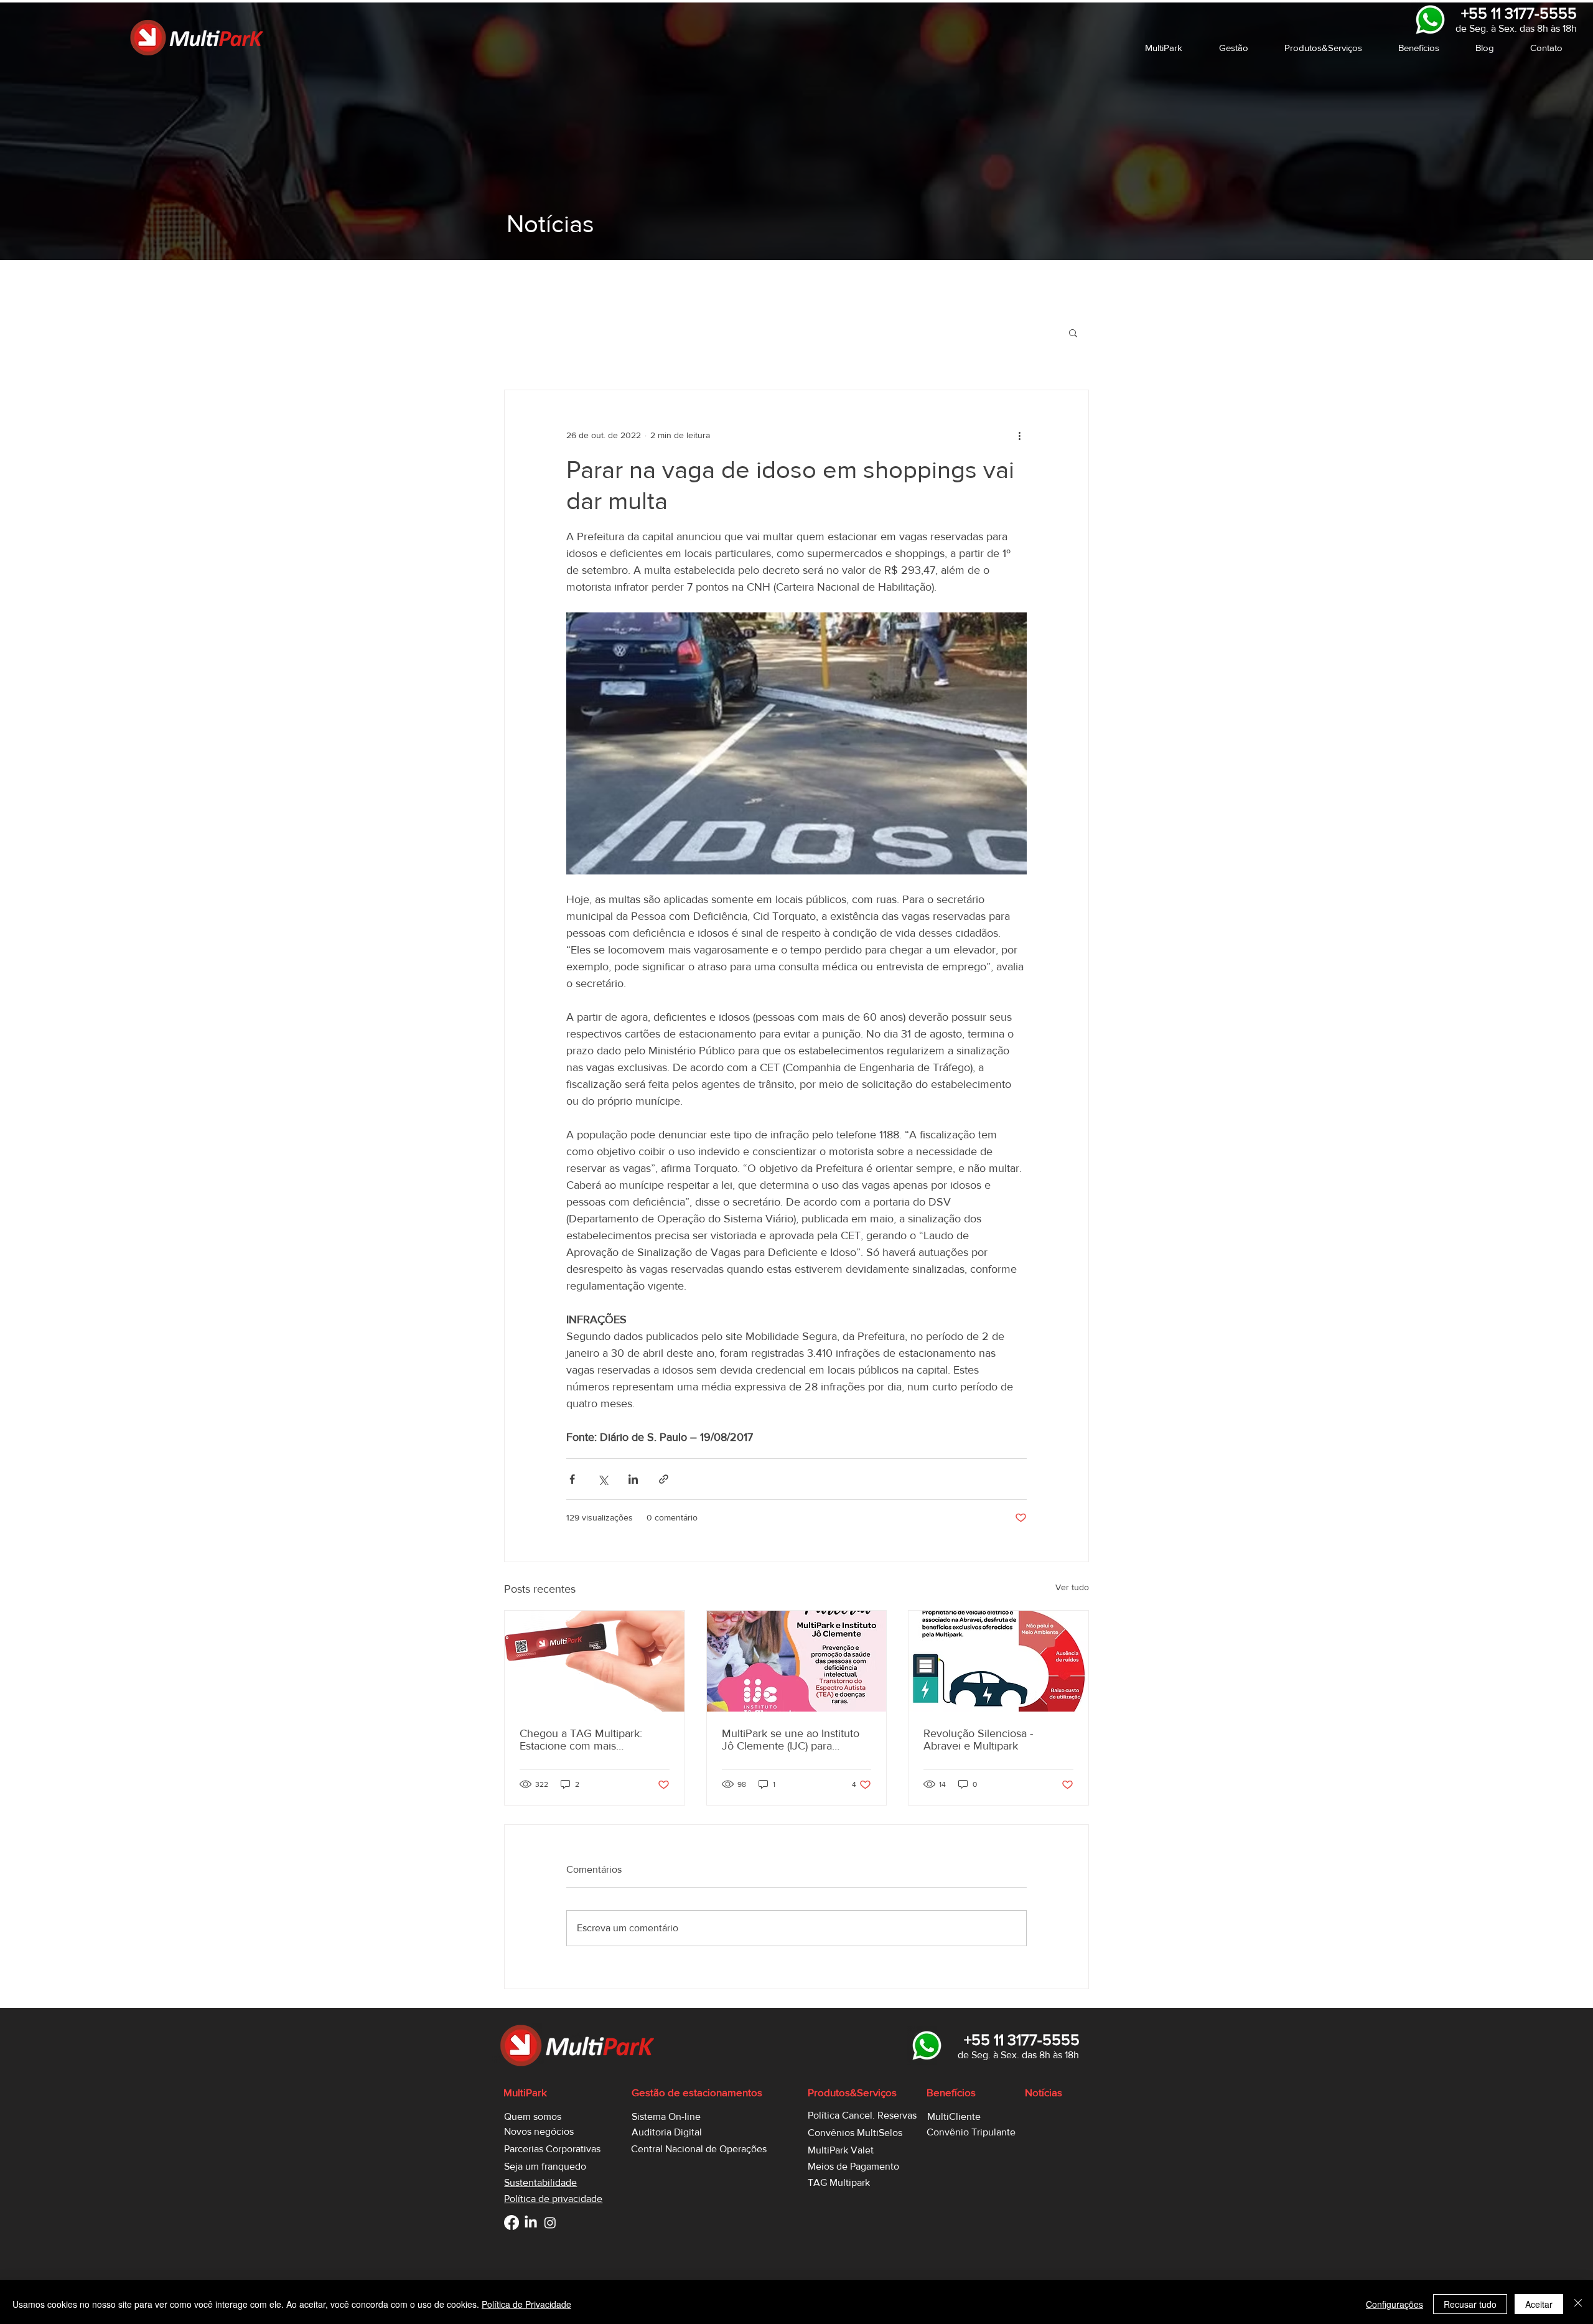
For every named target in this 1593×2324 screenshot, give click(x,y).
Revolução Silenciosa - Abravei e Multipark (978, 1740)
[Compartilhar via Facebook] (572, 1479)
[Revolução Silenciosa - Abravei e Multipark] (998, 1661)
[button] (1173, 48)
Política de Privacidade (526, 2304)
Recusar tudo (1470, 2304)
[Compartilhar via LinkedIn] (633, 1479)
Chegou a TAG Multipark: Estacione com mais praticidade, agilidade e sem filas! (587, 1740)
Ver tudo (1072, 1587)
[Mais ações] (1019, 435)
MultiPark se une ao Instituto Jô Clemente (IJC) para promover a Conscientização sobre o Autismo (791, 1740)
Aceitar (1539, 2304)
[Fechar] (1578, 2304)
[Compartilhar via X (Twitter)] (603, 1479)
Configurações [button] (1394, 2304)
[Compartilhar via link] (664, 1479)
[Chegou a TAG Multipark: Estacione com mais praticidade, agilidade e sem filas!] (595, 1661)
